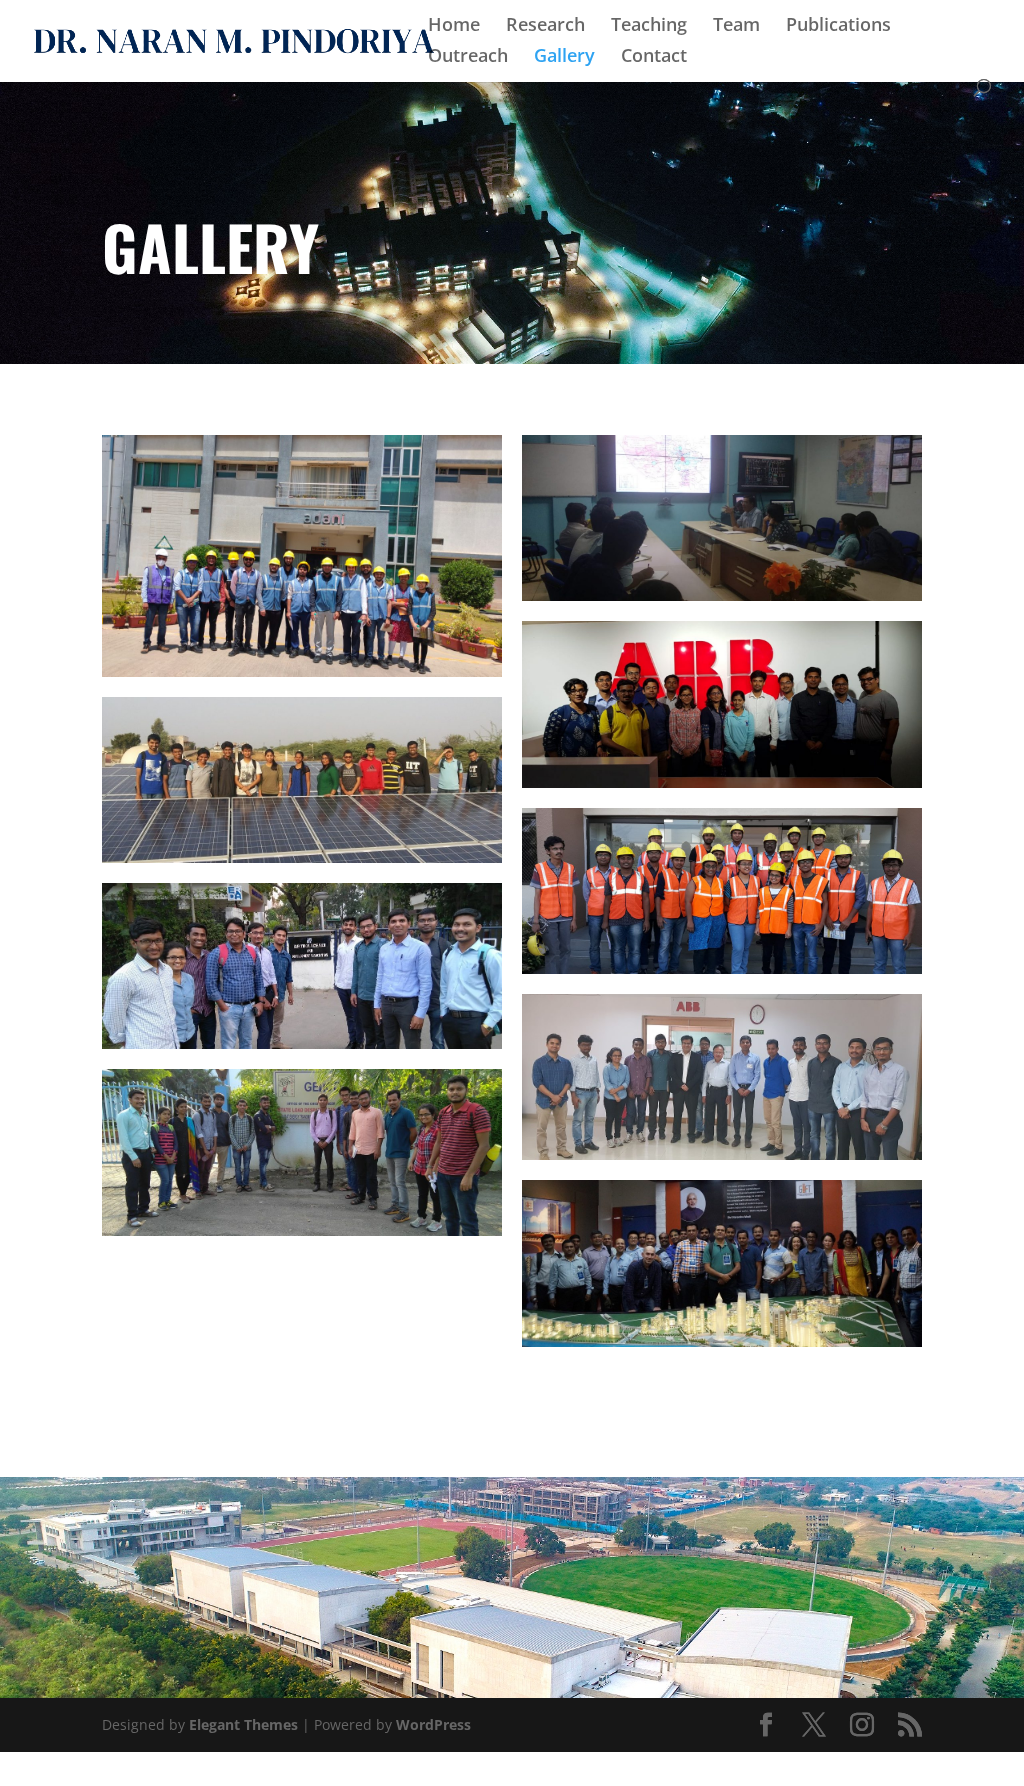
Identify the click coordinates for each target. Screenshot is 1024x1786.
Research (545, 26)
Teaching (649, 26)
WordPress (433, 1724)
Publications (838, 26)
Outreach (468, 57)
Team (736, 26)
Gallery (564, 57)
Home (454, 26)
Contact (654, 57)
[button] (302, 556)
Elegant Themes (243, 1724)
